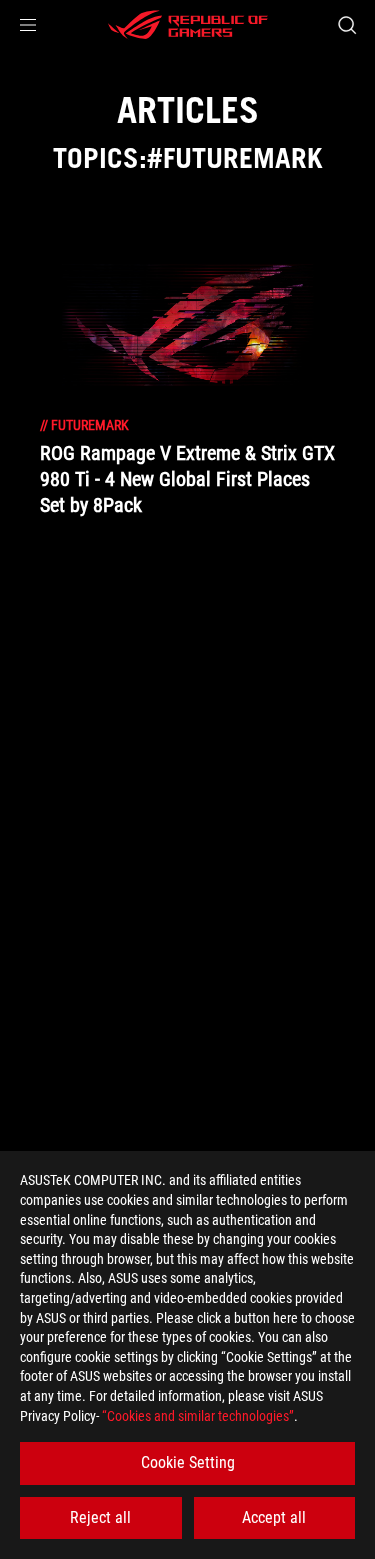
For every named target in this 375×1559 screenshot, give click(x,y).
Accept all (274, 1517)
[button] (28, 25)
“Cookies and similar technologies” (198, 1416)
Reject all (100, 1517)
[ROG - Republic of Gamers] (188, 25)
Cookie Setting (188, 1462)
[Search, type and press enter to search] (346, 25)
